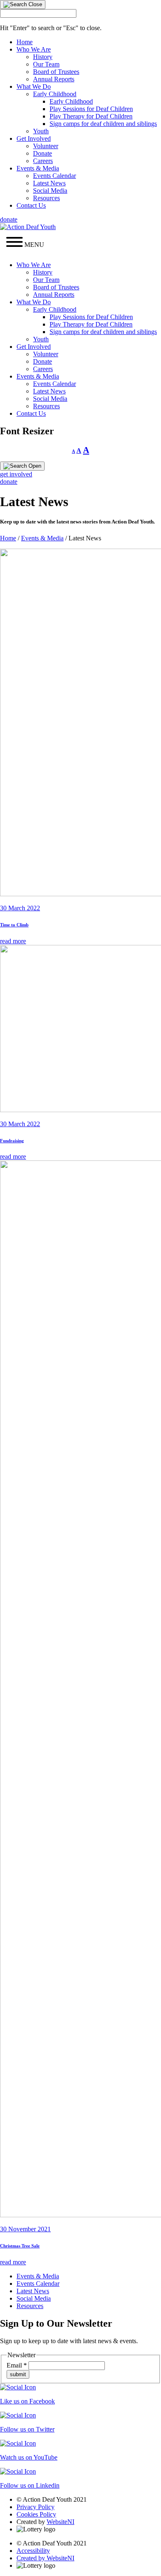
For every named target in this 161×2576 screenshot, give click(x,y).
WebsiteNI (60, 2522)
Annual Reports (54, 79)
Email (17, 2365)
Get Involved (34, 139)
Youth (41, 131)
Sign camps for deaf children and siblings (103, 124)
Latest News (49, 183)
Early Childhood (55, 94)
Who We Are (34, 49)
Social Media (50, 191)
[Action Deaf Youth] (28, 227)
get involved (16, 474)
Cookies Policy (36, 2514)
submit (18, 2374)
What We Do (34, 86)
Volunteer (46, 146)
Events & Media (38, 168)
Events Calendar (54, 176)
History (43, 57)
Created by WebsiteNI (45, 2558)
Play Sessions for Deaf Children (91, 109)
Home (25, 42)
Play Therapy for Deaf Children (91, 116)
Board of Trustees (56, 72)
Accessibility (33, 2551)
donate (9, 219)
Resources (46, 198)
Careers (43, 161)
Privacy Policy (36, 2507)
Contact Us (31, 205)
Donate (43, 153)
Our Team (46, 64)
